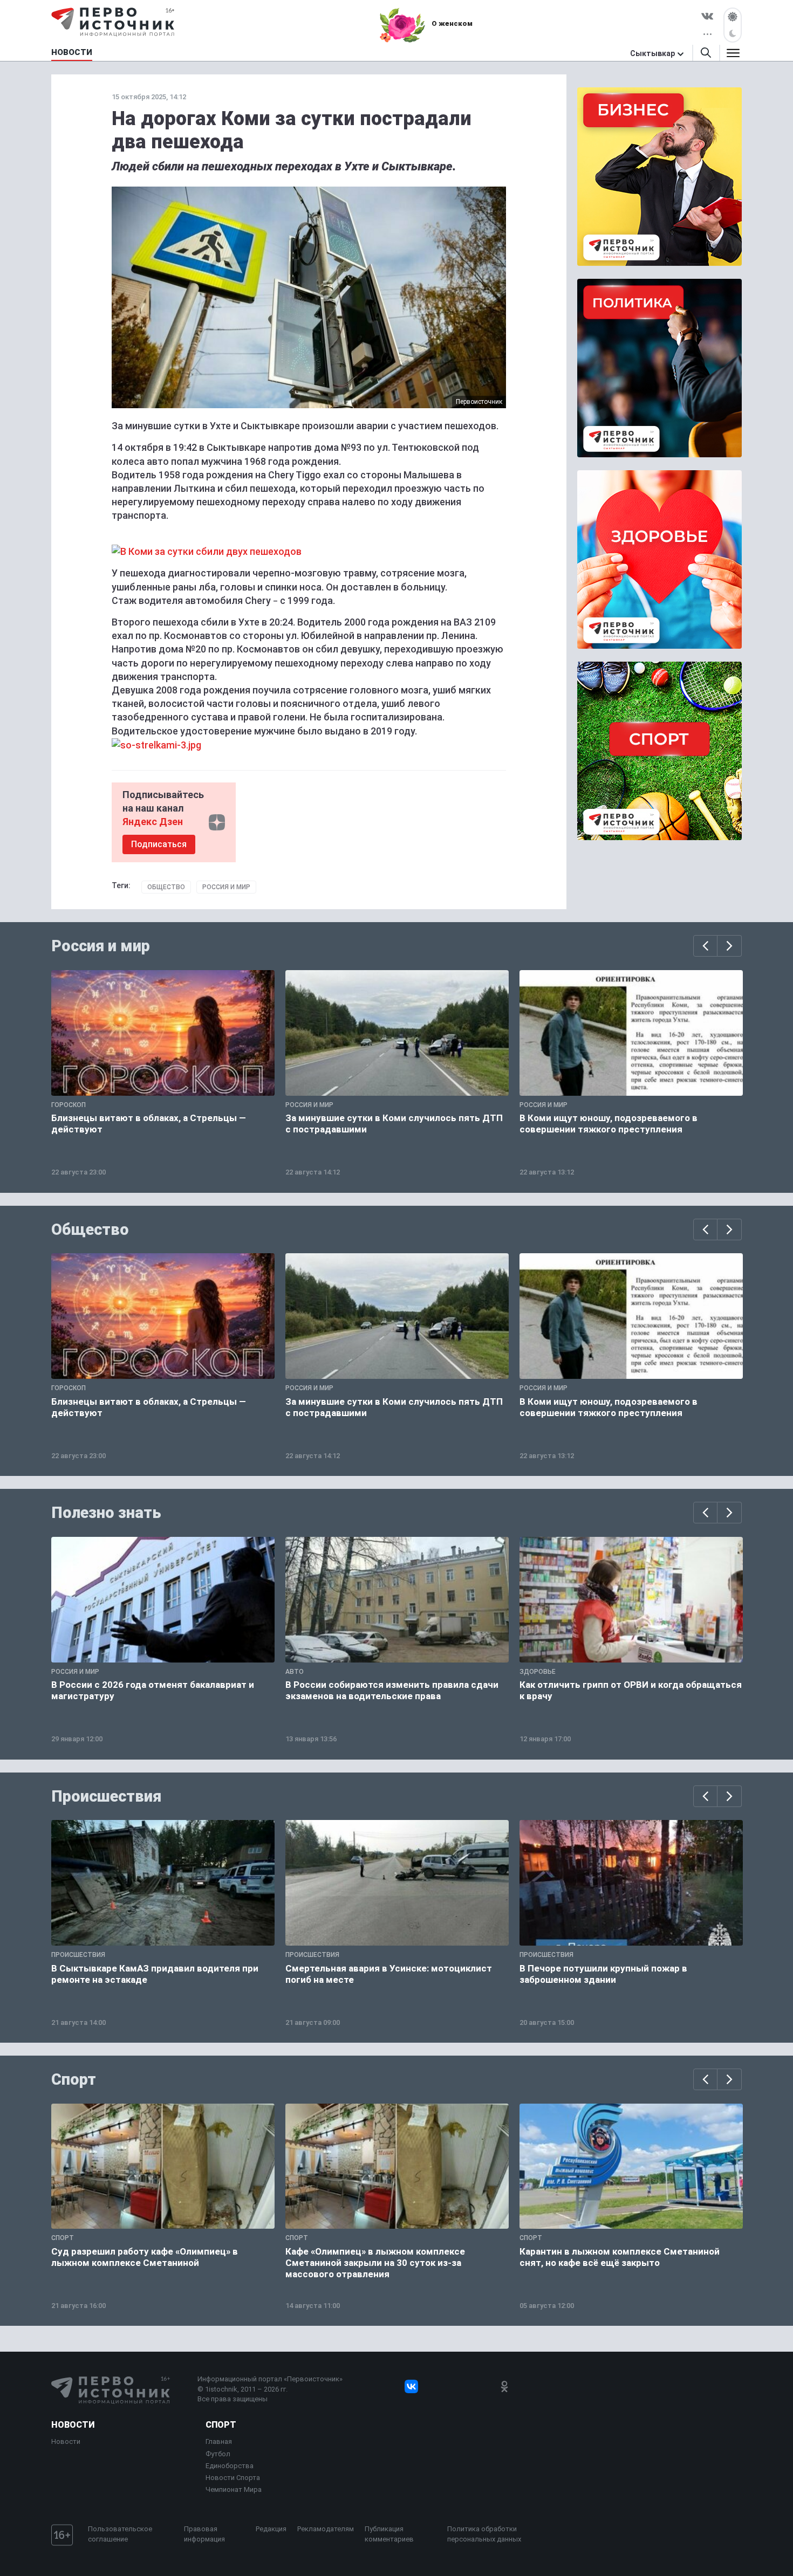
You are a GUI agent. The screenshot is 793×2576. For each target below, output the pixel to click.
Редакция (271, 2529)
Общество (166, 887)
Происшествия (106, 1796)
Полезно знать (106, 1513)
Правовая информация (204, 2534)
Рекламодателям (326, 2529)
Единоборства (230, 2466)
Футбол (218, 2454)
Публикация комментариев (389, 2534)
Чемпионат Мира (234, 2489)
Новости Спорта (233, 2478)
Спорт (74, 2079)
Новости (73, 2425)
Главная (219, 2441)
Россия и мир (226, 887)
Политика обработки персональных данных (484, 2534)
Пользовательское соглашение (120, 2534)
